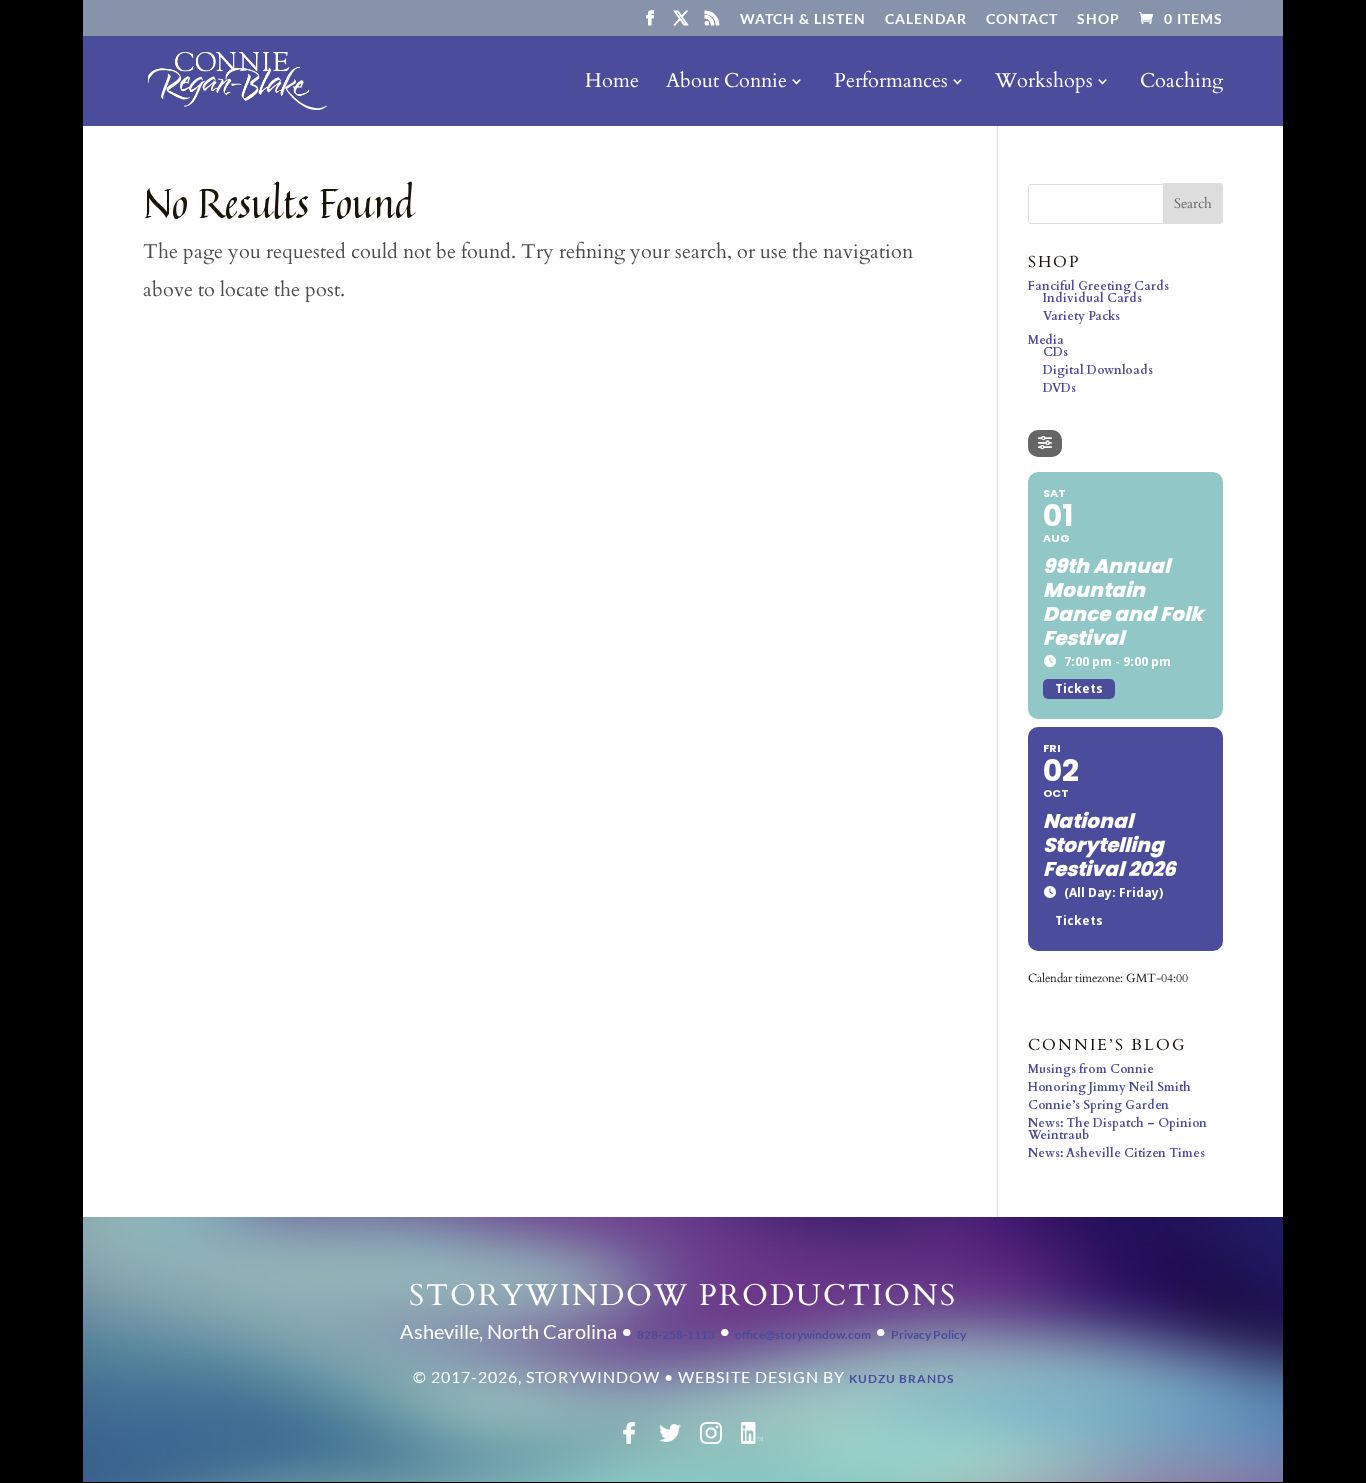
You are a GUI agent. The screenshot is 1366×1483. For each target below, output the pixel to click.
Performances (891, 84)
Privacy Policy (928, 1334)
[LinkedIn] (752, 1440)
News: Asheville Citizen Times (1116, 1153)
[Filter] (1045, 443)
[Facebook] (629, 1440)
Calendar (926, 19)
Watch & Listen (803, 19)
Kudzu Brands (901, 1378)
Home (612, 84)
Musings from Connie (1091, 1069)
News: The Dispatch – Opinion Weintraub (1117, 1129)
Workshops (1044, 84)
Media (1046, 340)
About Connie (726, 84)
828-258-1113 (676, 1334)
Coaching (1181, 84)
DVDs (1059, 388)
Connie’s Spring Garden (1098, 1105)
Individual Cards (1092, 298)
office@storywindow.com (803, 1334)
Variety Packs (1081, 316)
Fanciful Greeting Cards (1098, 286)
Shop (1098, 19)
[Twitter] (670, 1440)
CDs (1055, 352)
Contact (1022, 19)
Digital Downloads (1098, 370)
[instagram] (711, 1440)
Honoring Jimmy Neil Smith (1109, 1087)
